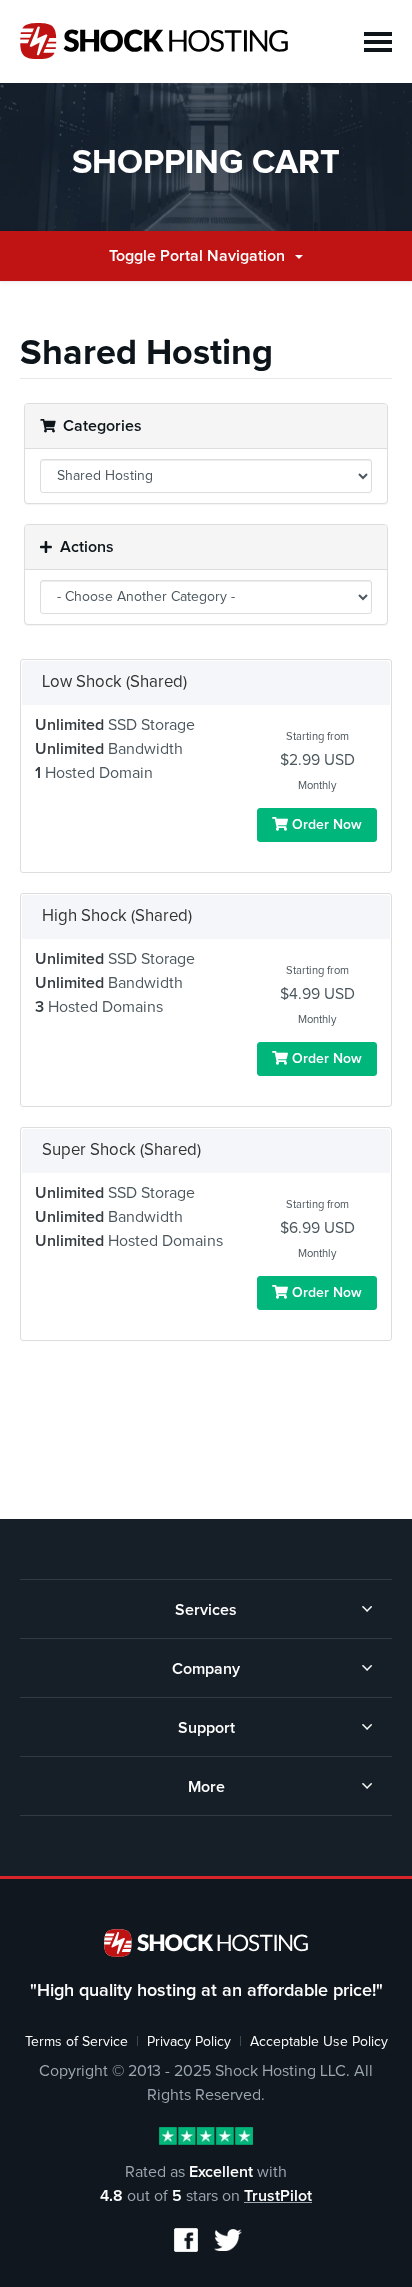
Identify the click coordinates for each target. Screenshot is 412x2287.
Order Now (325, 825)
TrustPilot (278, 2196)
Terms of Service (76, 2042)
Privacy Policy (189, 2042)
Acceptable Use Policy (319, 2042)
